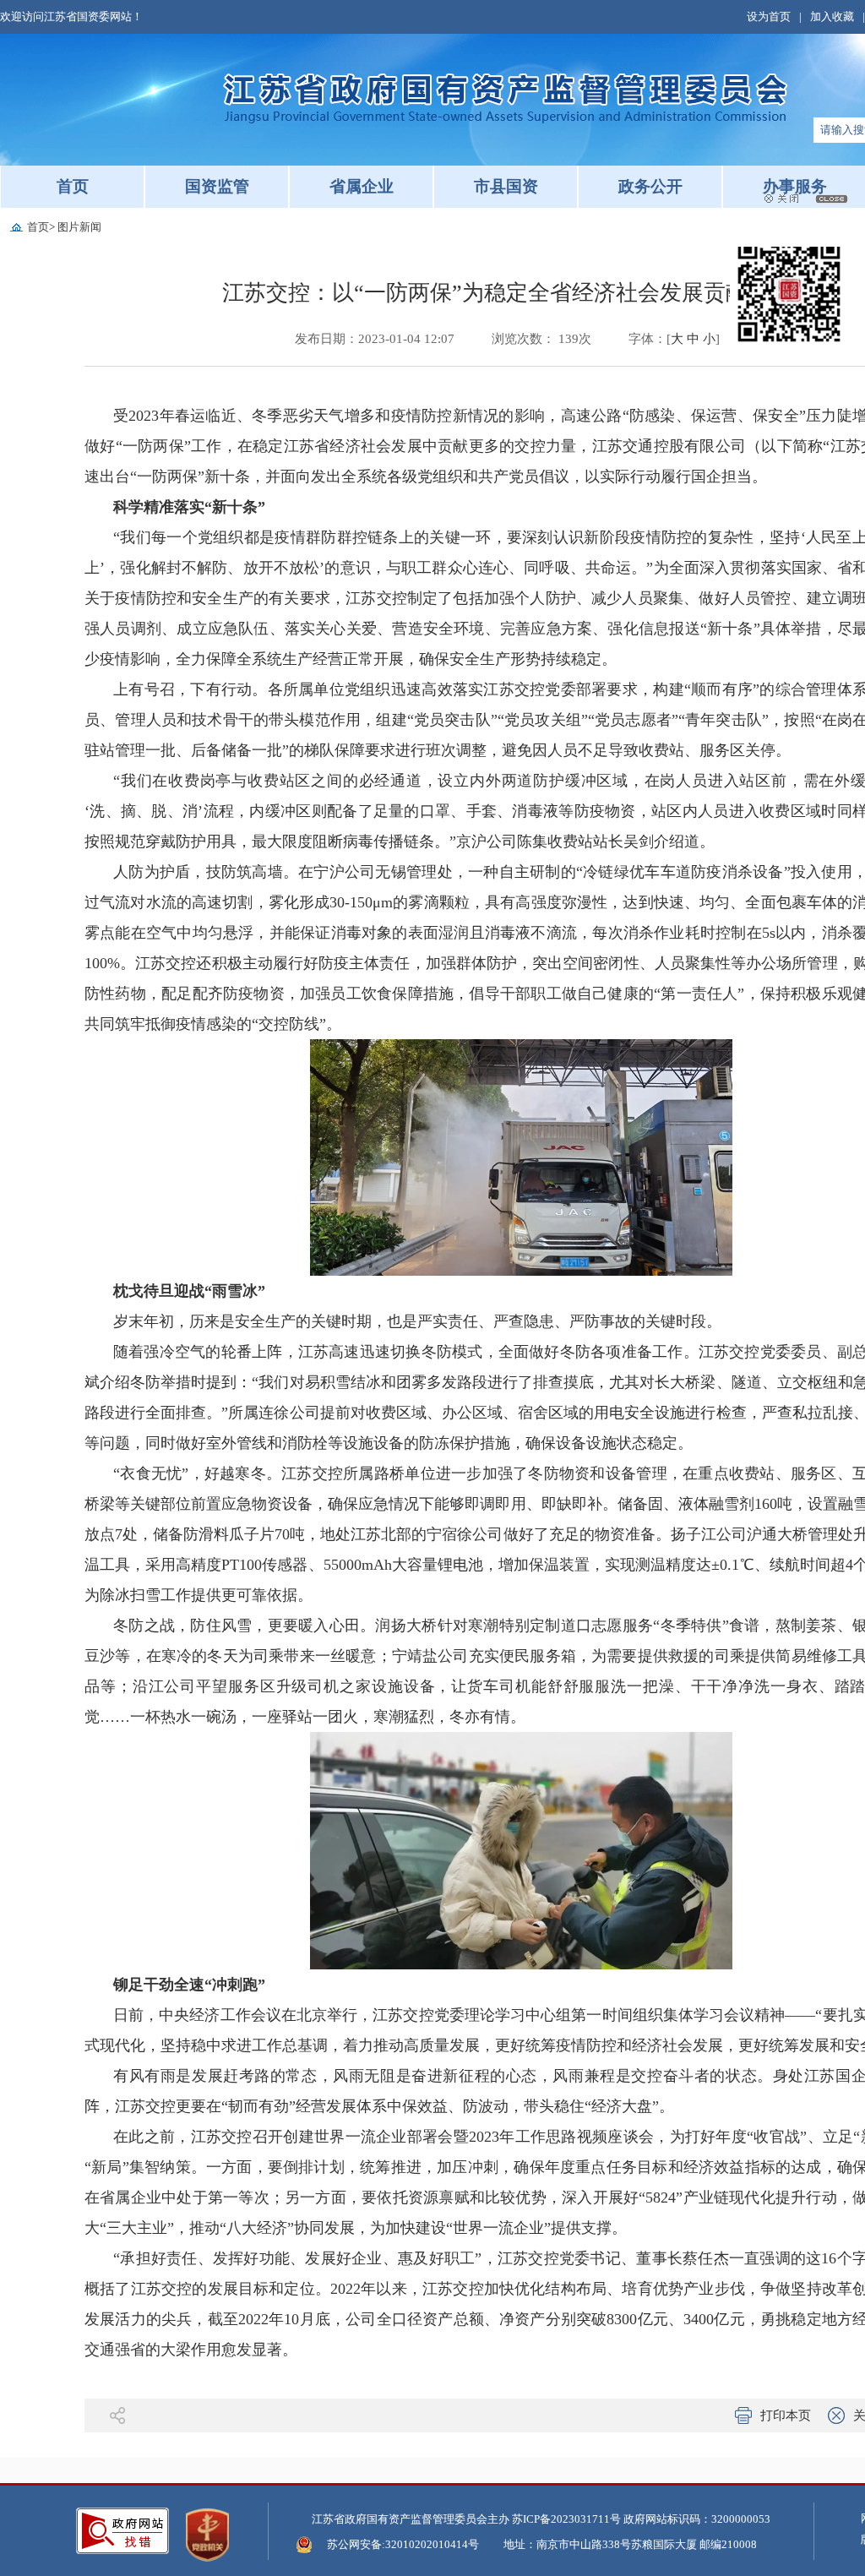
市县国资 (506, 186)
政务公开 (650, 186)
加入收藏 (832, 16)
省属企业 (362, 186)
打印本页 (786, 2415)
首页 (73, 186)
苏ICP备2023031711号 (566, 2519)
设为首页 (769, 16)
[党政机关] (207, 2535)
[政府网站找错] (122, 2531)
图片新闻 (79, 227)
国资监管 (217, 186)
